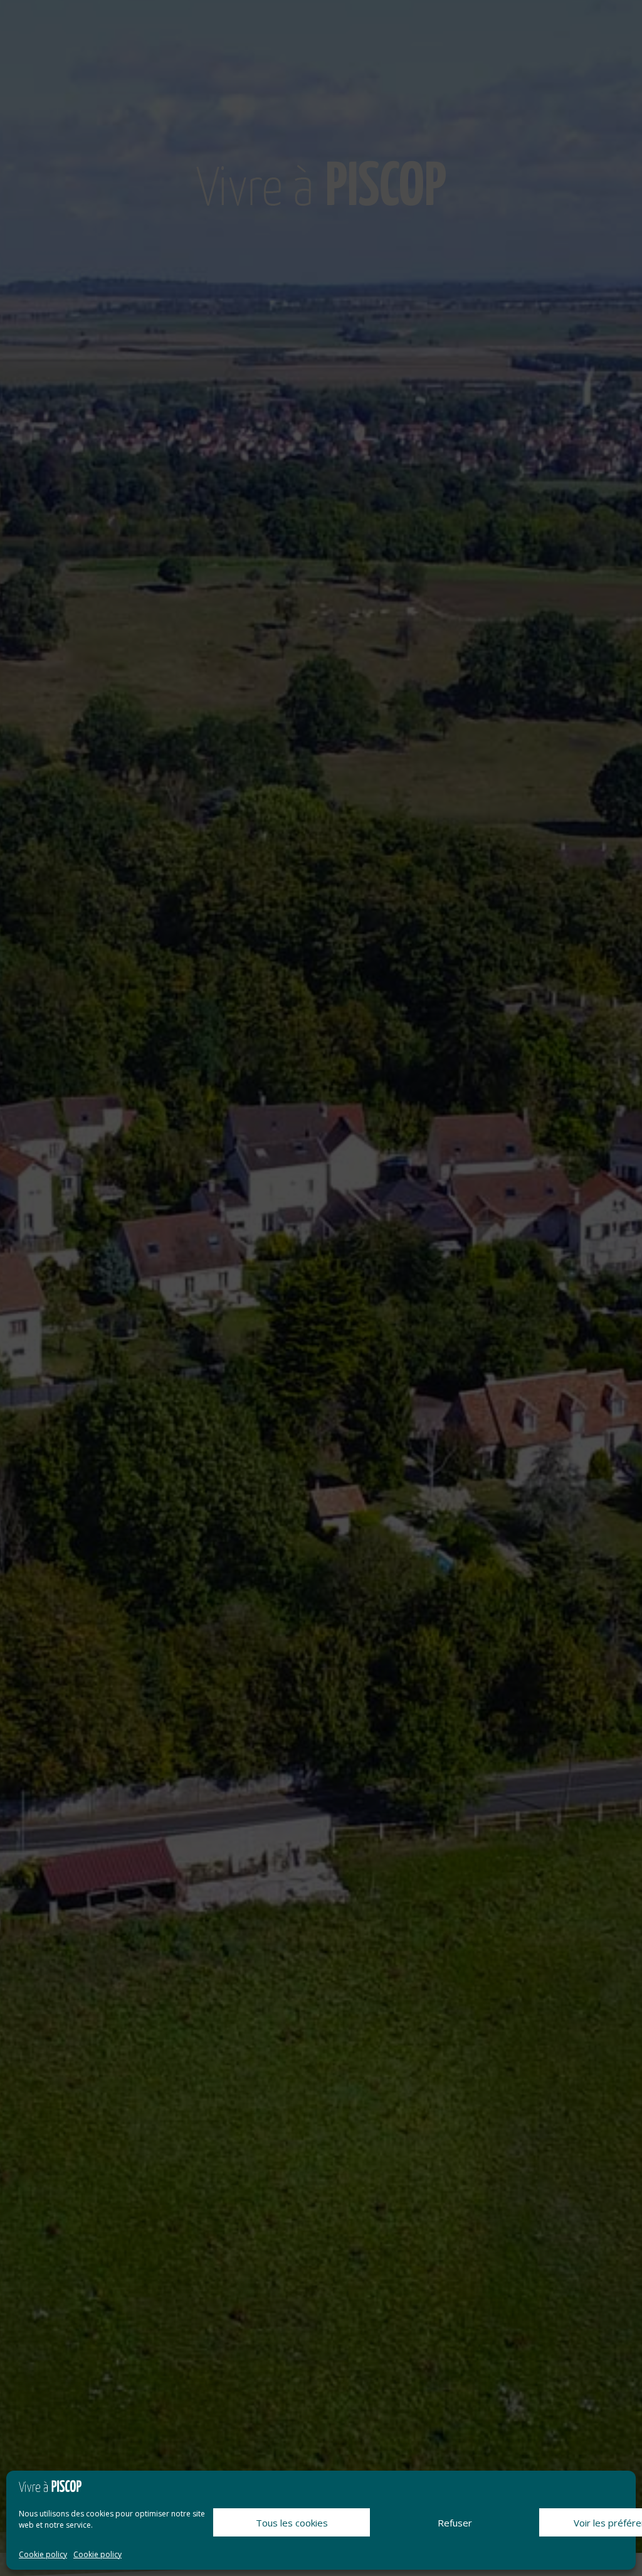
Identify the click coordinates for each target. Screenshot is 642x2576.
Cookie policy (43, 2554)
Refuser (455, 2523)
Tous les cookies (292, 2523)
